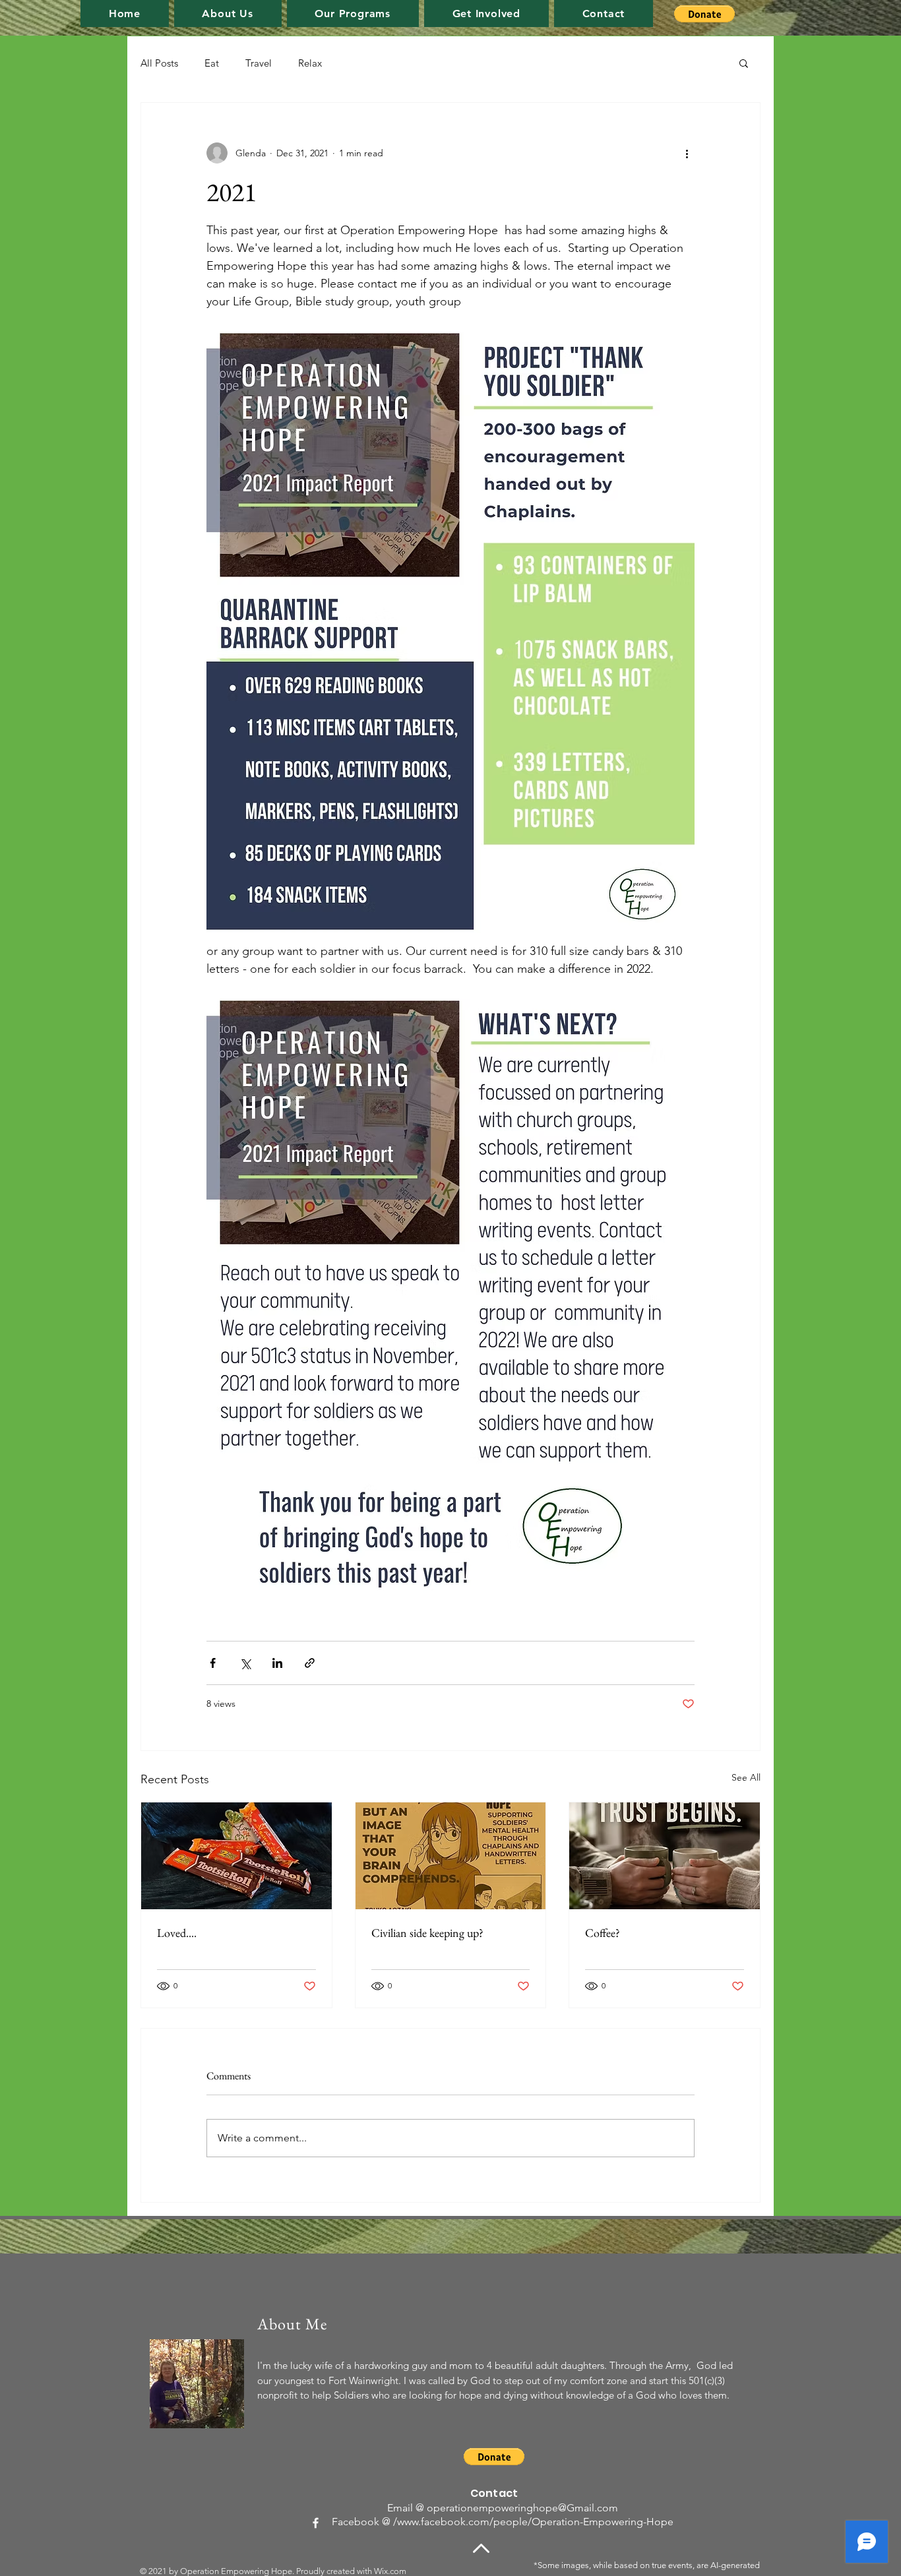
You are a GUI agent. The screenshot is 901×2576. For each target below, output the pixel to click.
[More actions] (687, 153)
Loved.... (177, 1933)
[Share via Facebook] (213, 1663)
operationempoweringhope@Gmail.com (522, 2508)
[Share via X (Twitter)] (245, 1663)
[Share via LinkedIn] (277, 1663)
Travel (259, 63)
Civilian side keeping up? (427, 1933)
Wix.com (390, 2571)
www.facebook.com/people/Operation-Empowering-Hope (535, 2522)
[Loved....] (236, 1856)
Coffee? (603, 1933)
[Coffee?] (665, 1856)
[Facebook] (316, 2523)
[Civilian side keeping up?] (451, 1856)
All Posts (159, 63)
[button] (353, 14)
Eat (212, 63)
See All (746, 1777)
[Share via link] (310, 1663)
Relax (310, 63)
